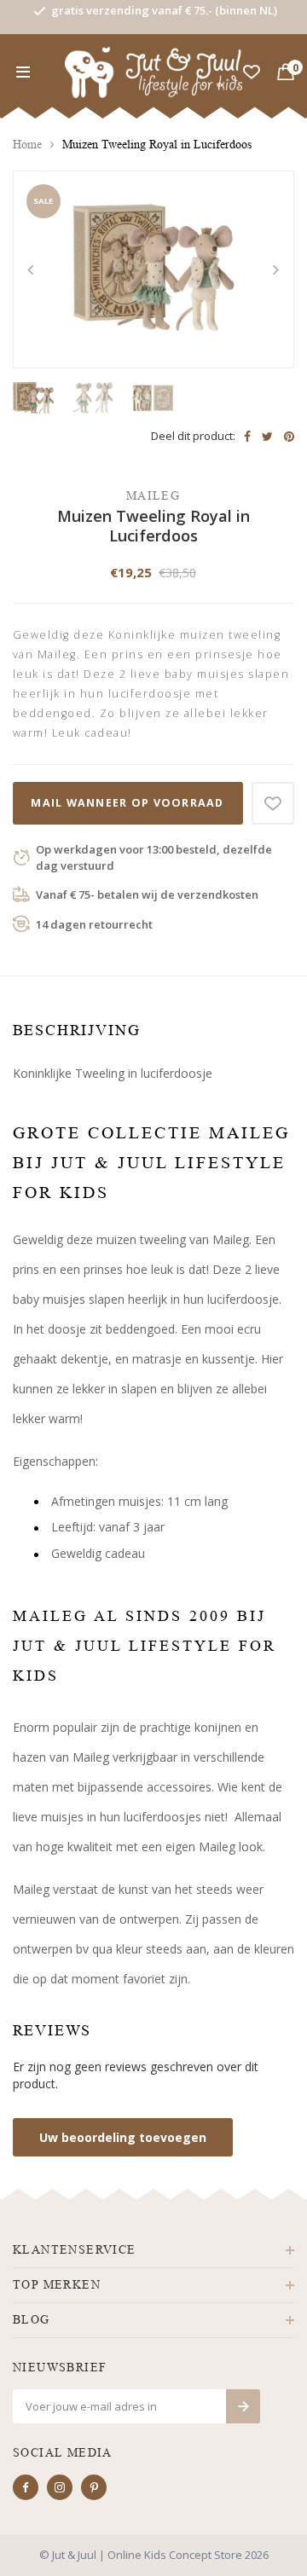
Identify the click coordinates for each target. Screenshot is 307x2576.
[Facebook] (26, 2487)
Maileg (153, 496)
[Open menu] (23, 72)
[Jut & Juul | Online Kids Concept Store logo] (154, 71)
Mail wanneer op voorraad (127, 803)
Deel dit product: (193, 436)
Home (27, 145)
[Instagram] (60, 2487)
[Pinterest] (94, 2487)
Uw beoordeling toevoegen (123, 2137)
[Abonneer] (243, 2406)
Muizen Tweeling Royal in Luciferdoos (157, 145)
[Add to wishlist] (273, 803)
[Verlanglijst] (252, 72)
